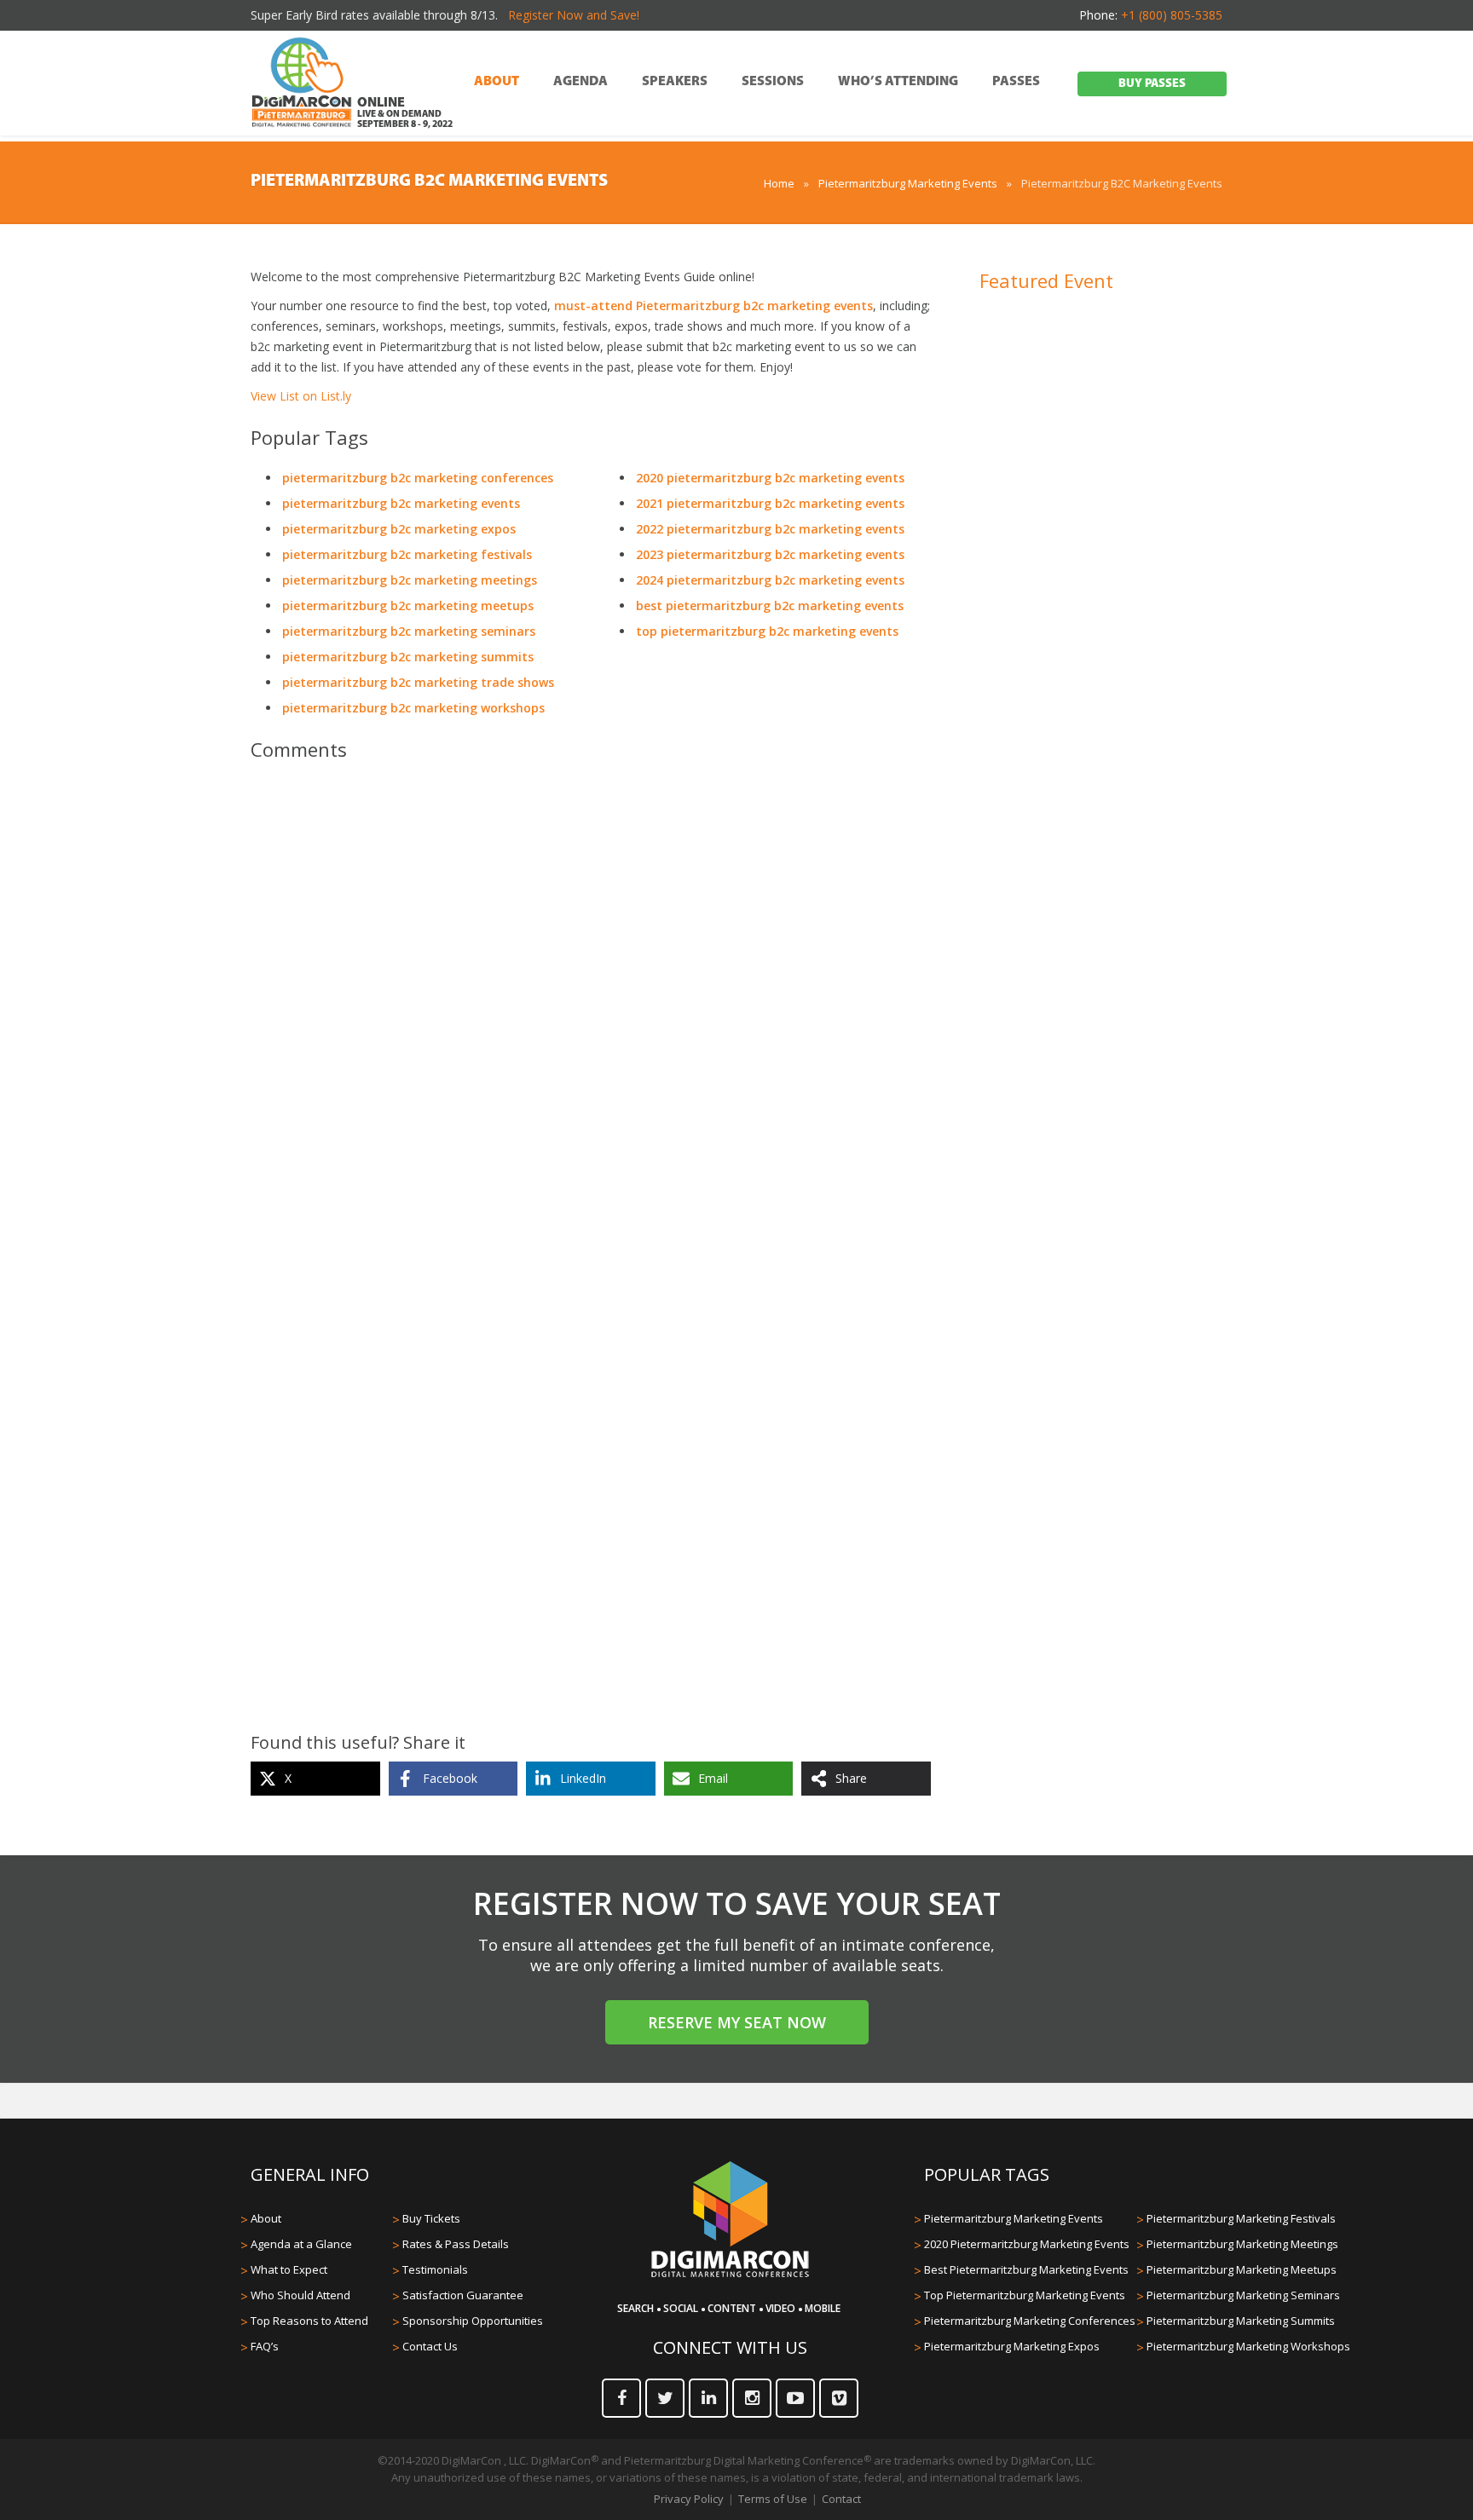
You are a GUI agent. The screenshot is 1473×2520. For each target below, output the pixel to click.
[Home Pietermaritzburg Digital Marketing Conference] (302, 84)
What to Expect (289, 2269)
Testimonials (435, 2269)
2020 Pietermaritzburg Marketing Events (1027, 2244)
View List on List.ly (301, 396)
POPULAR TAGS (987, 2174)
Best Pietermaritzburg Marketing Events (1026, 2269)
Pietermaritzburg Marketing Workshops (1248, 2346)
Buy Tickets (431, 2218)
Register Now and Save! (574, 15)
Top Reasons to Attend (309, 2321)
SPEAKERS (675, 82)
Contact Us (430, 2346)
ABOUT (497, 82)
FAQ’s (265, 2346)
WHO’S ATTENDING (898, 82)
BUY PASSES (1152, 84)
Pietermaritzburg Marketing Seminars (1243, 2295)
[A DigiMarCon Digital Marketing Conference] (730, 2275)
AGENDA (581, 82)
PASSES (1016, 82)
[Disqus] (591, 1013)
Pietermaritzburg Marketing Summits (1241, 2321)
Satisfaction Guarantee (463, 2295)
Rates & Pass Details (456, 2244)
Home (779, 183)
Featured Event (1046, 280)
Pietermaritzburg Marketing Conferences (1030, 2321)
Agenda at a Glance (301, 2244)
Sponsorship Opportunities (473, 2321)
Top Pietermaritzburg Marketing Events (1025, 2295)
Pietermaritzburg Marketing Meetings (1242, 2244)
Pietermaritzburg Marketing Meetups (1242, 2269)
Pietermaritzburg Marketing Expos (1012, 2346)
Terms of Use (773, 2499)
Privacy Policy (689, 2499)
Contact (841, 2499)
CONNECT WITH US (730, 2347)
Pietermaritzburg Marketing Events (908, 183)
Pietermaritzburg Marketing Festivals (1241, 2218)
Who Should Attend (300, 2295)
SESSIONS (773, 82)
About (266, 2218)
